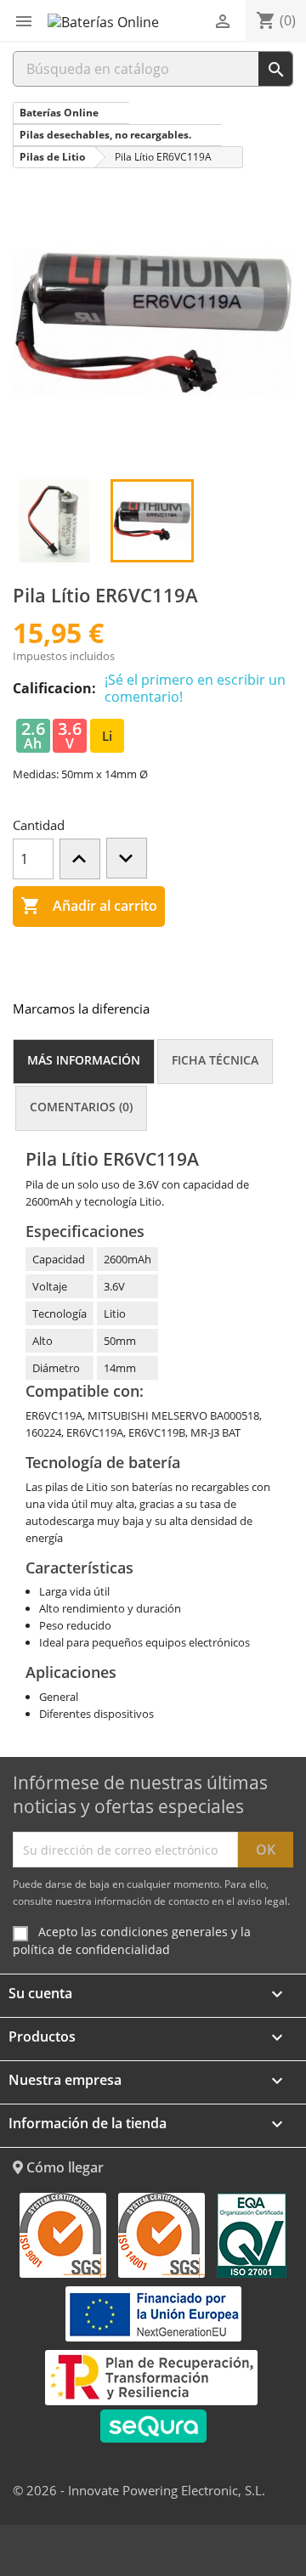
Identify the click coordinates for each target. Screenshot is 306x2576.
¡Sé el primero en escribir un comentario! (195, 688)
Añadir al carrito (89, 906)
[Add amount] (80, 859)
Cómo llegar (63, 2167)
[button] (24, 21)
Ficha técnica (215, 1060)
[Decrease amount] (127, 858)
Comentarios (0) (81, 1107)
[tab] (84, 1062)
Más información (84, 1060)
